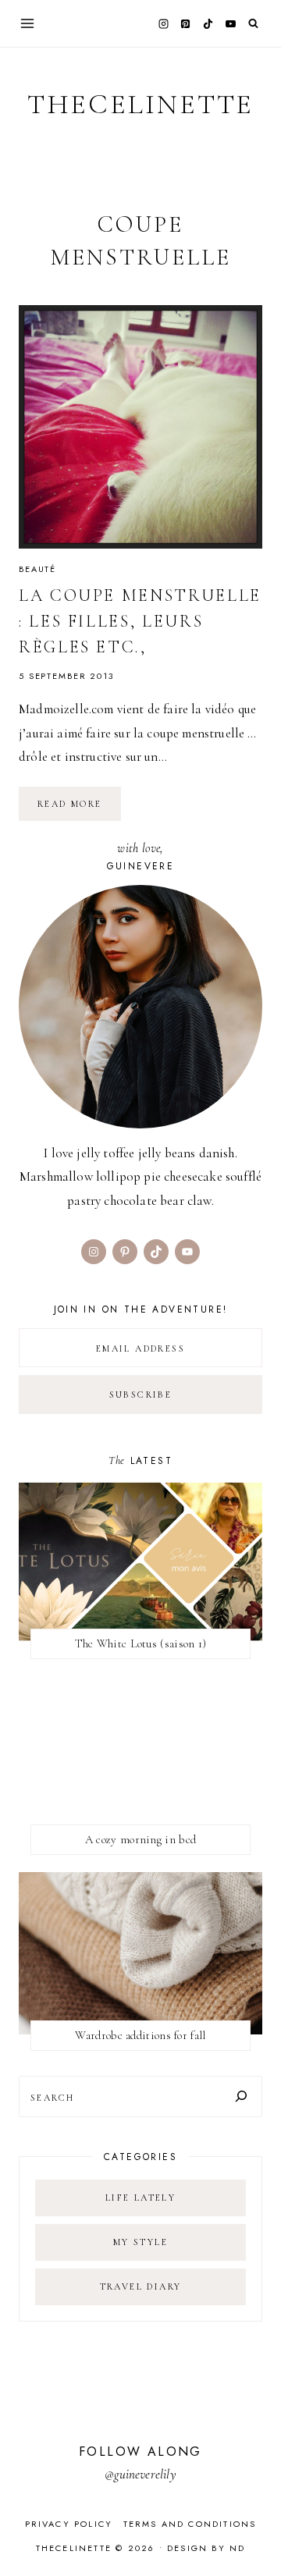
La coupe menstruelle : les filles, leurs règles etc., (140, 621)
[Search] (241, 2096)
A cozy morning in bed (140, 1839)
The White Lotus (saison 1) (141, 1643)
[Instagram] (163, 23)
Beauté (37, 569)
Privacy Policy (69, 2524)
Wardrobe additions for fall (140, 2035)
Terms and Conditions (190, 2524)
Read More (79, 809)
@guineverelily (140, 2474)
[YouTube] (230, 23)
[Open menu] (28, 23)
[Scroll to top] (254, 2533)
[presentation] (140, 427)
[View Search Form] (253, 24)
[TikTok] (208, 23)
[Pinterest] (186, 23)
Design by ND (206, 2548)
